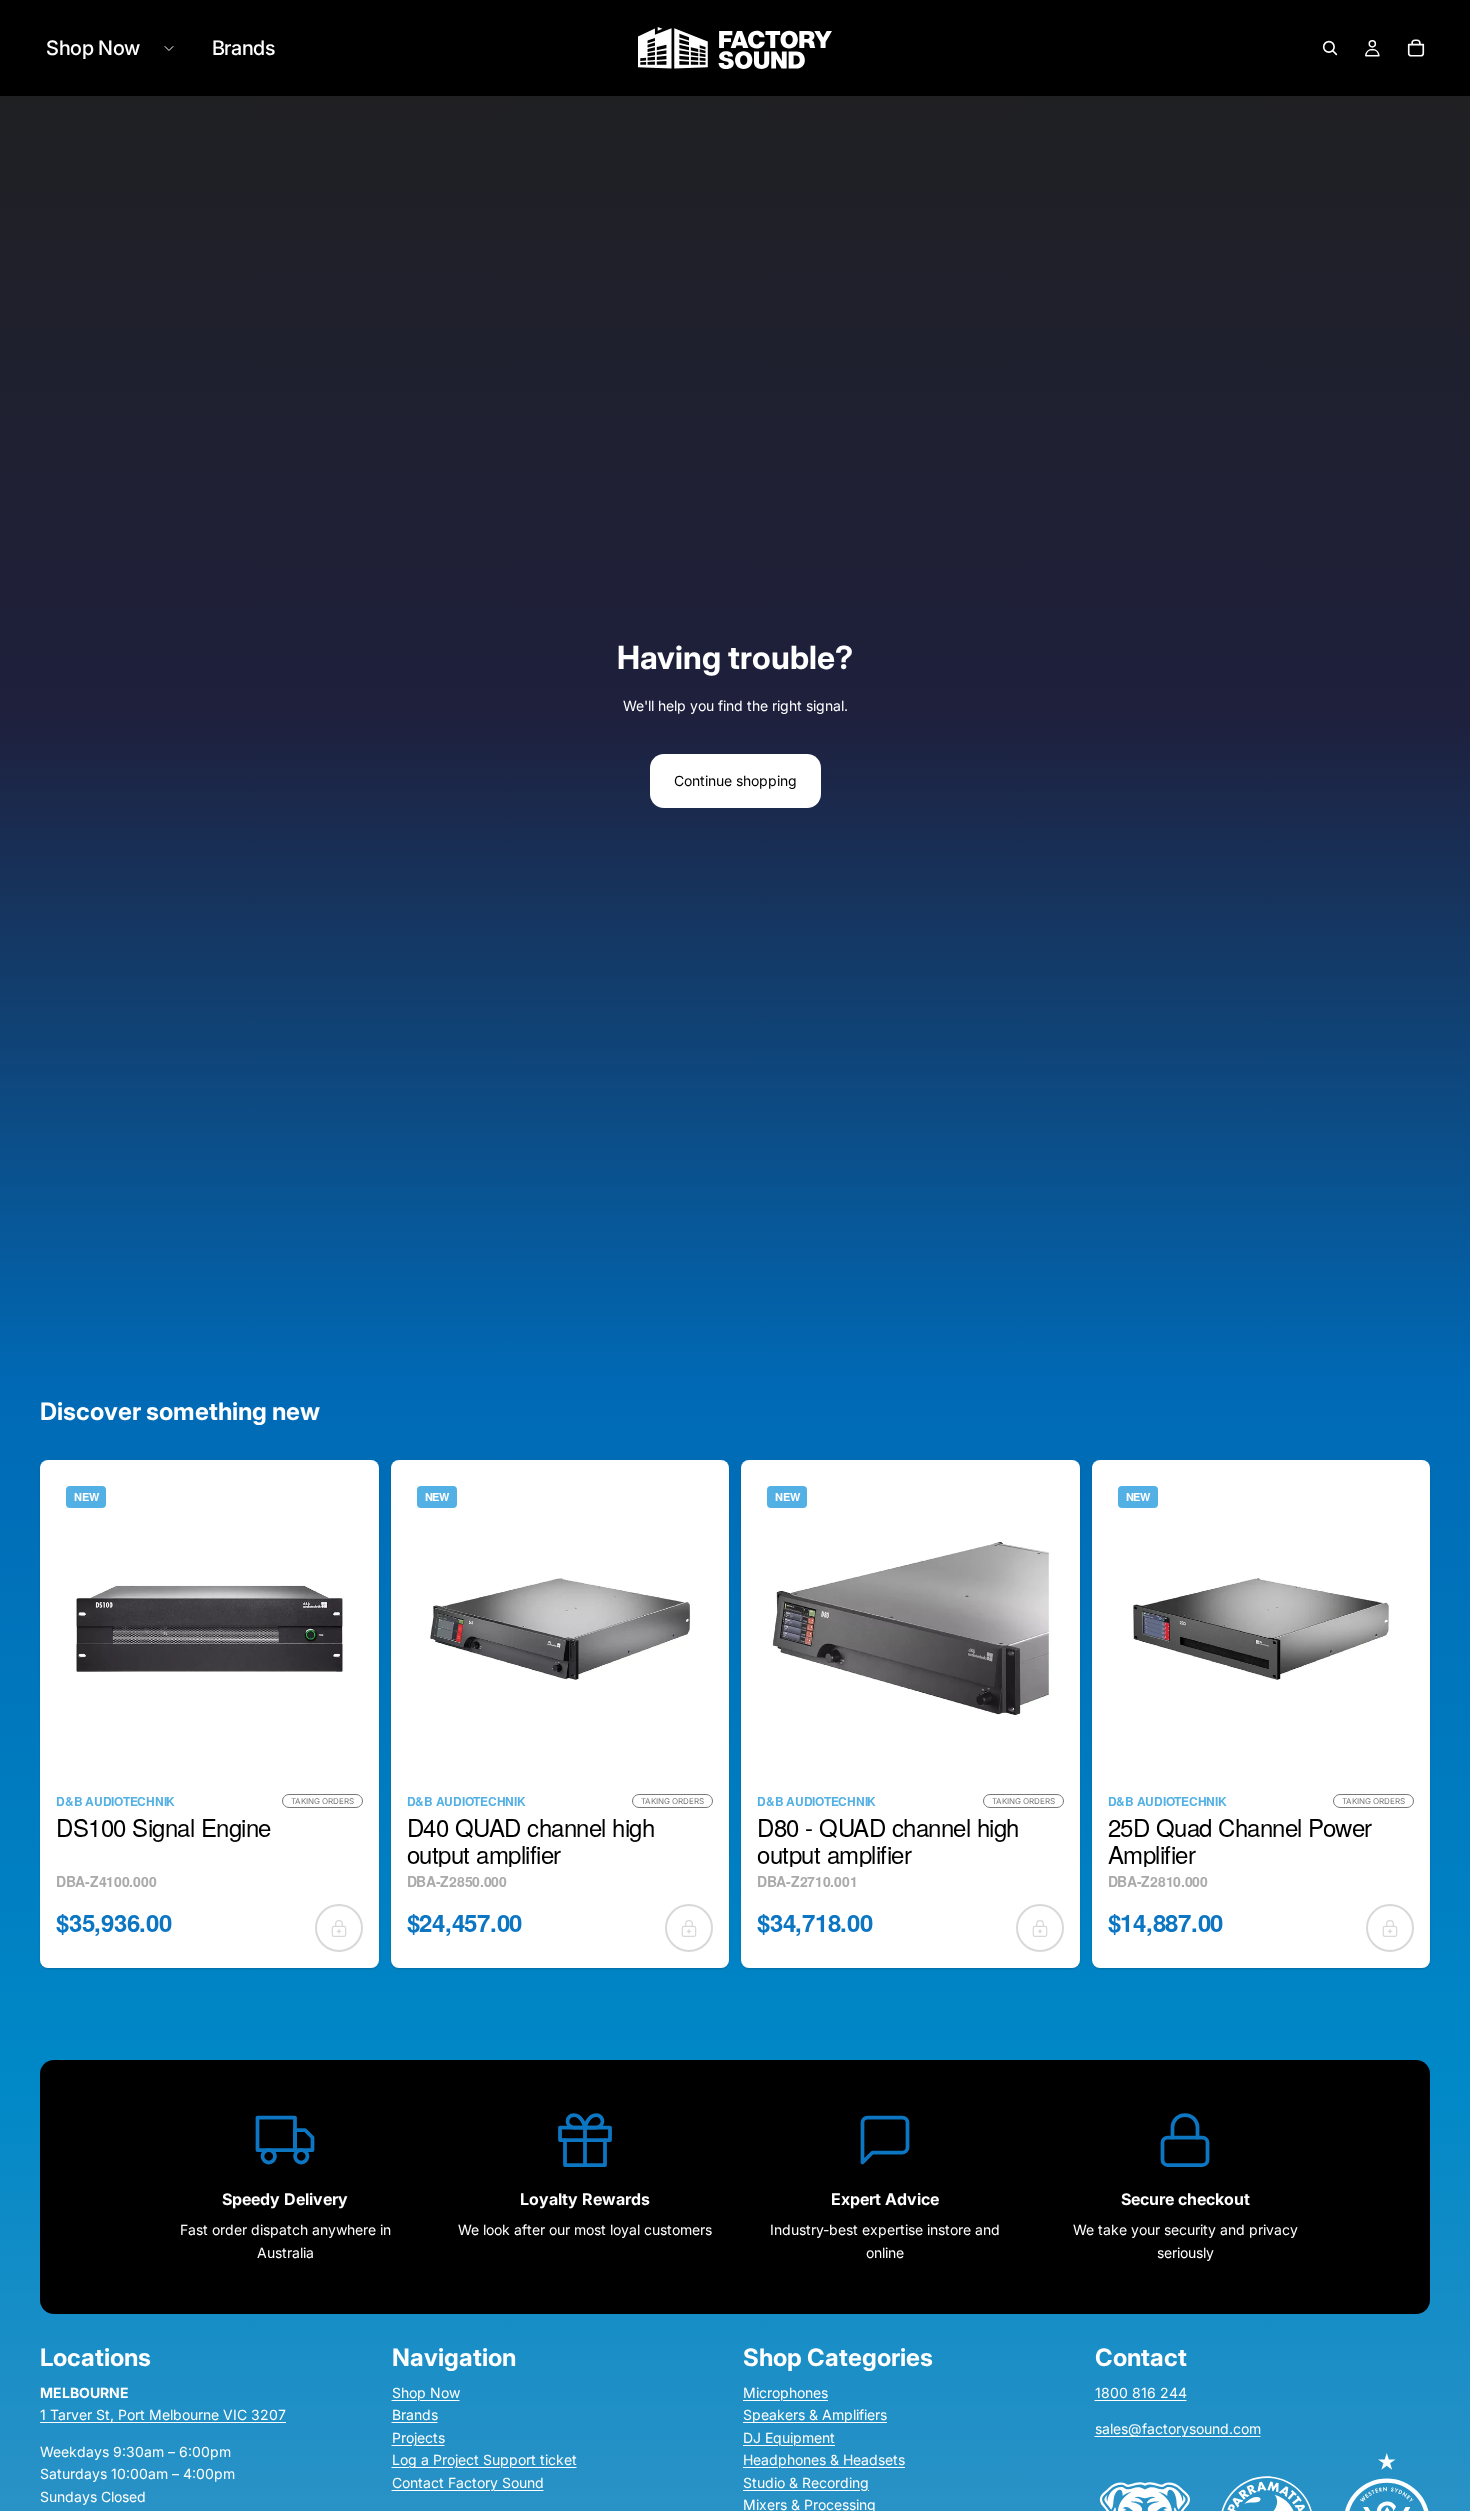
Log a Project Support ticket (484, 2459)
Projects (418, 2437)
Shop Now (426, 2392)
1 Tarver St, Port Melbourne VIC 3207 (163, 2415)
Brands (415, 2415)
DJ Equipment (789, 2437)
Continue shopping (735, 780)
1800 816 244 (1141, 2392)
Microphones (785, 2392)
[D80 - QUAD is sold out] (1040, 1928)
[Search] (1330, 48)
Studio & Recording (806, 2482)
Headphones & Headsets (824, 2459)
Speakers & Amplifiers (815, 2415)
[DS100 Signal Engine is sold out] (339, 1928)
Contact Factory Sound (468, 2482)
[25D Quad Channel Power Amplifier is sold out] (1390, 1928)
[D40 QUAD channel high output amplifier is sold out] (689, 1928)
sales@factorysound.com (1178, 2429)
